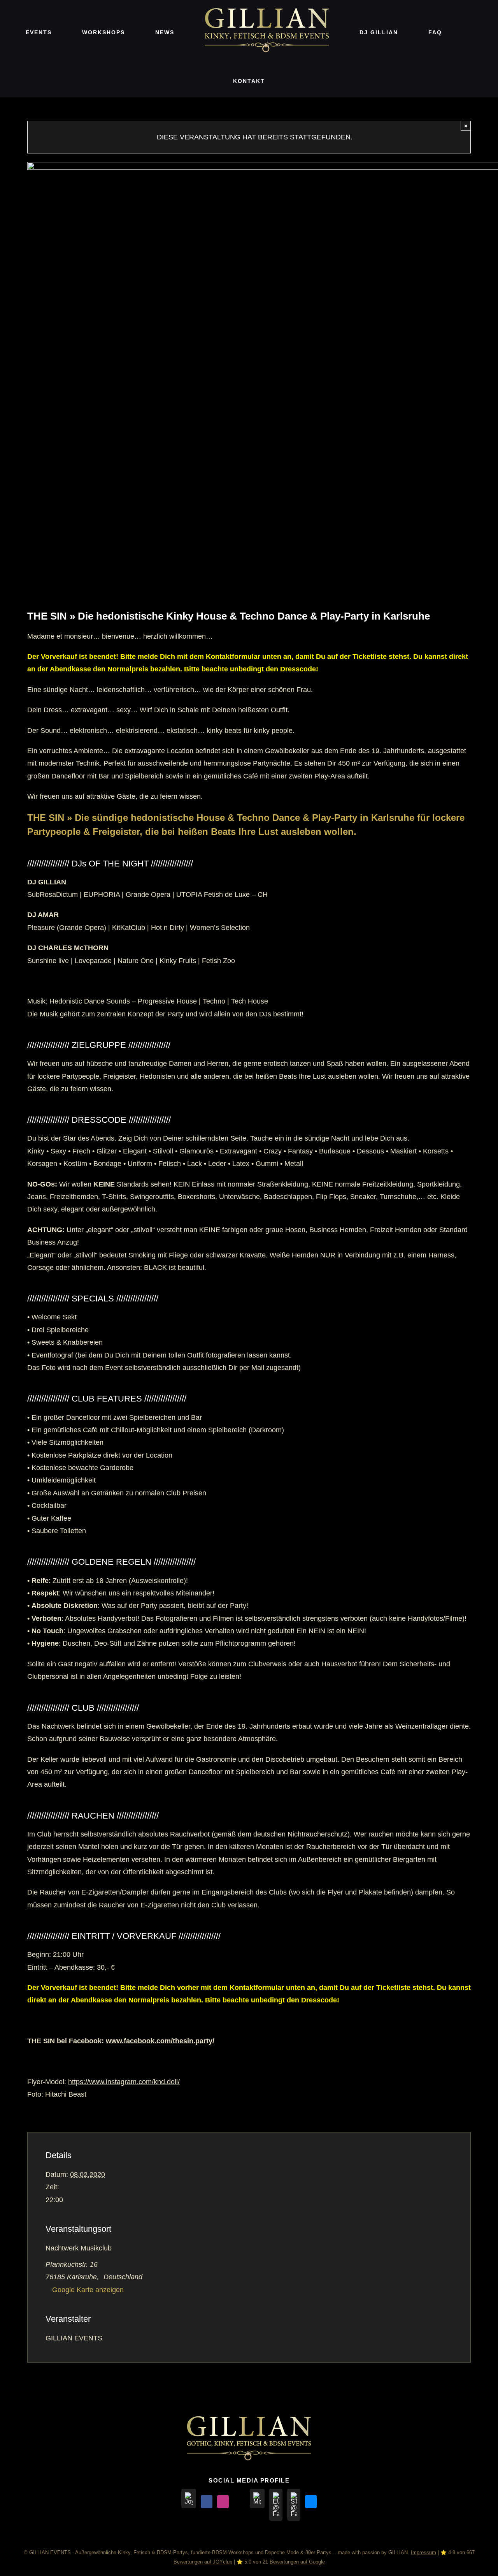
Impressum (423, 2552)
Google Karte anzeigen (88, 2290)
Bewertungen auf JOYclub (203, 2562)
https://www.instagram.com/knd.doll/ (124, 2082)
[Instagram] (223, 2502)
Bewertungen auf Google (297, 2562)
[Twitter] (239, 2502)
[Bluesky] (311, 2502)
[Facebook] (207, 2502)
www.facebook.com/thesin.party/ (160, 2041)
